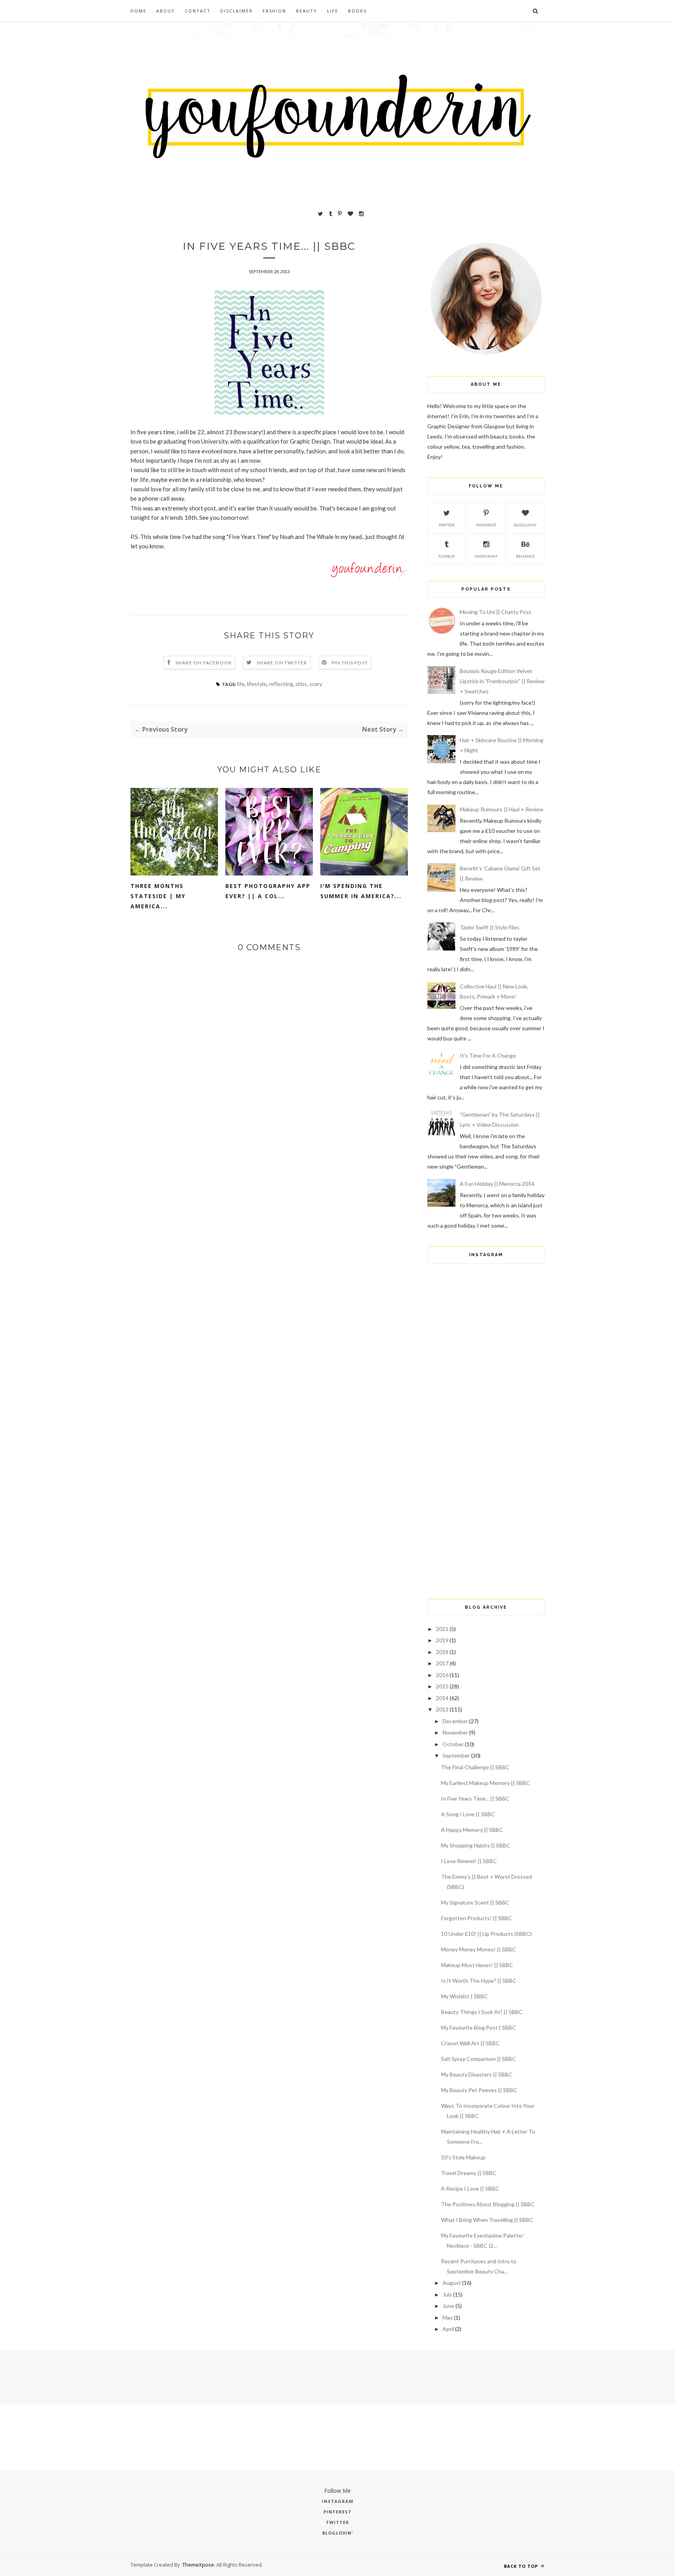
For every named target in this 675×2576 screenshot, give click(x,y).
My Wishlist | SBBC (464, 1996)
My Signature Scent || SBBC (475, 1902)
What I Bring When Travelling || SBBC (487, 2220)
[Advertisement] (486, 1466)
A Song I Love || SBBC (468, 1814)
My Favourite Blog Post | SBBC (479, 2027)
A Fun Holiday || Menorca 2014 (497, 1184)
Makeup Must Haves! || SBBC (477, 1965)
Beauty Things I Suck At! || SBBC (482, 2012)
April (448, 2329)
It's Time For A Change (488, 1055)
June (448, 2306)
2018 (442, 1652)
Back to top (522, 2566)
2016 (442, 1675)
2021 (442, 1629)
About (166, 11)
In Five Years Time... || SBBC (475, 1798)
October (453, 1744)
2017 (442, 1663)
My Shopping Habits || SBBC (476, 1845)
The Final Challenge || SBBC (475, 1767)
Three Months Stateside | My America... (158, 896)
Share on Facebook (204, 663)
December (455, 1721)
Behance (525, 556)
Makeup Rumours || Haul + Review (502, 809)
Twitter (447, 525)
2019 (442, 1640)
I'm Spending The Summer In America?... (361, 891)
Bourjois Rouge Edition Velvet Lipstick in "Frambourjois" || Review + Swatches (502, 681)
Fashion (274, 11)
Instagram (486, 556)
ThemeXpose (198, 2565)
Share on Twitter (282, 663)
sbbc (301, 684)
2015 (442, 1686)
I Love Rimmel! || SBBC (469, 1861)
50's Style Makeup (463, 2157)
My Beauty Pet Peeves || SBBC (479, 2090)
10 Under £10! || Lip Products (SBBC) (486, 1934)
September (456, 1755)
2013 (442, 1709)
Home (138, 11)
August (452, 2283)
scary (316, 684)
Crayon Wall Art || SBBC (470, 2043)
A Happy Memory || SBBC (472, 1830)
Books (357, 11)
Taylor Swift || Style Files (490, 927)
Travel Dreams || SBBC (469, 2173)
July (447, 2294)
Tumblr (446, 556)
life (241, 684)
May (448, 2317)
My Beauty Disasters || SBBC (477, 2074)
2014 (442, 1698)
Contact (198, 11)
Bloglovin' (526, 525)
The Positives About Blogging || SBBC (488, 2204)
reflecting (281, 684)
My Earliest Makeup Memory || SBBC (486, 1783)
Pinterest (486, 525)
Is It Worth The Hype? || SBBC (479, 1981)
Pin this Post (350, 663)
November (455, 1732)
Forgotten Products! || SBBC (477, 1918)
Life (333, 11)
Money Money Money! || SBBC (479, 1949)
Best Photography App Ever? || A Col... (268, 891)
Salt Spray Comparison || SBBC (479, 2059)
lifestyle (257, 684)
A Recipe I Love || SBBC (470, 2188)
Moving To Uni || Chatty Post (496, 612)
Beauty (307, 11)
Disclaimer (237, 11)
